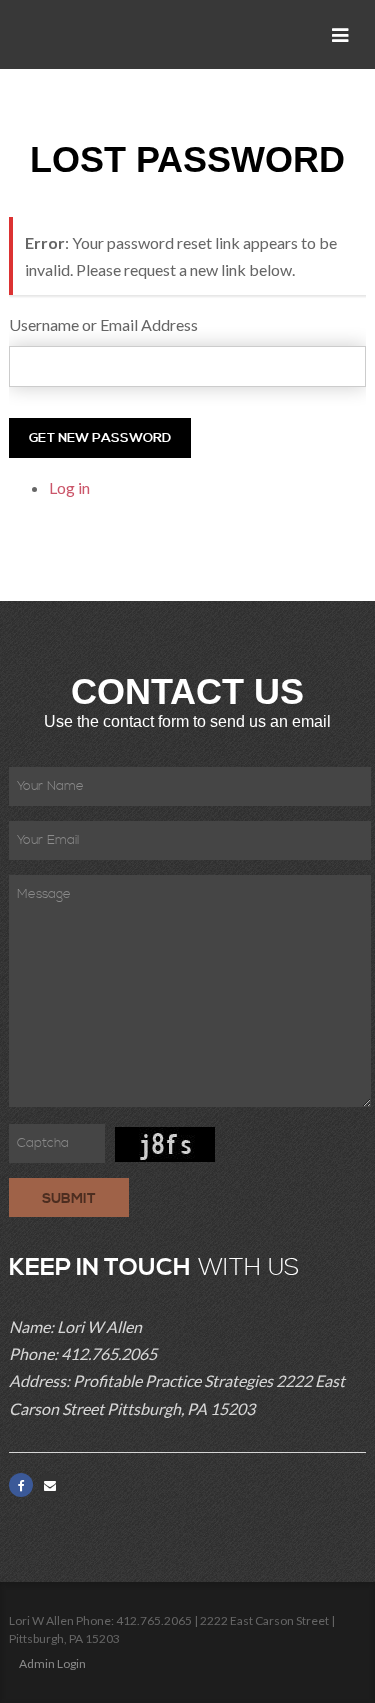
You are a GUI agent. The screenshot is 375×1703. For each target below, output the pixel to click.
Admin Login (52, 1663)
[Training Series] (80, 34)
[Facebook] (21, 1485)
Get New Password (100, 438)
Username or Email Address (103, 324)
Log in (69, 487)
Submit (69, 1199)
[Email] (50, 1485)
